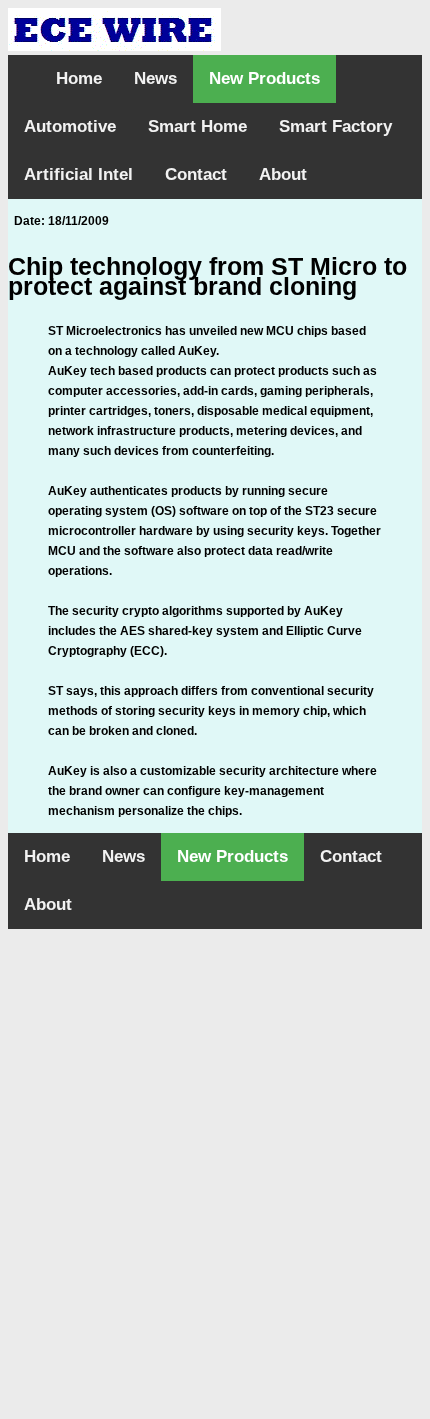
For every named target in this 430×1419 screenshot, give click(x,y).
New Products (264, 78)
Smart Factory (335, 126)
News (155, 78)
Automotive (70, 126)
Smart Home (197, 126)
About (283, 174)
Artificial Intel (78, 174)
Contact (196, 174)
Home (79, 78)
